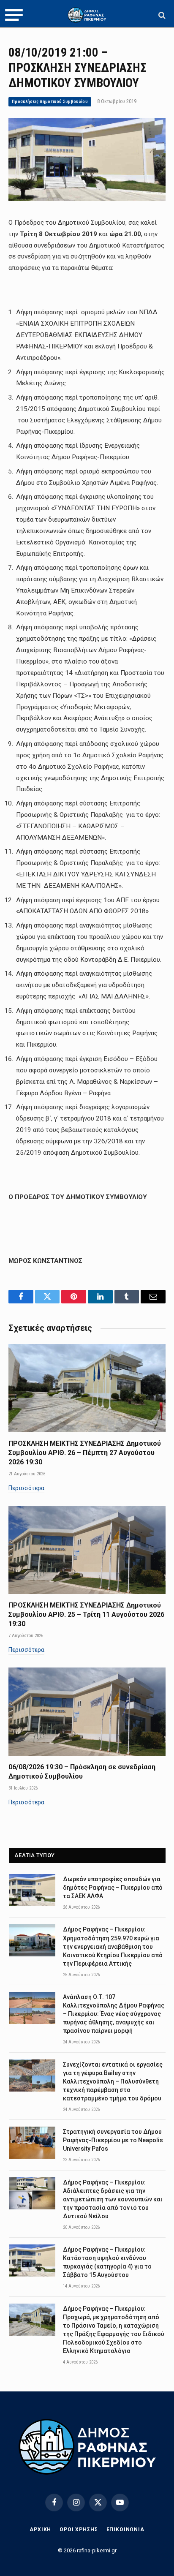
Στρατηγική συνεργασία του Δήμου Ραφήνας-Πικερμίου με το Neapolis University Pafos (113, 2140)
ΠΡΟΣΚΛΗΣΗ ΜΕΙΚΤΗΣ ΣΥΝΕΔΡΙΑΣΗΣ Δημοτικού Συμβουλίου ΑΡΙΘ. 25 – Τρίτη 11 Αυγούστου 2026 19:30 (86, 1614)
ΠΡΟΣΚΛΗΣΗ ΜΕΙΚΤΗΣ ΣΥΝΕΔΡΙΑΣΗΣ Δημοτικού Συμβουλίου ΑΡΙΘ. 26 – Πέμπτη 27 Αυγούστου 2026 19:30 (85, 1453)
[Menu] (14, 15)
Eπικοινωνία (125, 2530)
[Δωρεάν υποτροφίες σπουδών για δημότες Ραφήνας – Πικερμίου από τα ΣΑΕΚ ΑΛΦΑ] (32, 1890)
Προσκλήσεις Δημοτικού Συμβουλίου (50, 102)
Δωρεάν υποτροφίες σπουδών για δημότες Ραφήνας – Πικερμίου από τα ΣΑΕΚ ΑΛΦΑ (113, 1888)
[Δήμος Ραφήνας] (87, 15)
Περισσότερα (26, 1488)
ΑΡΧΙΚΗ (40, 2530)
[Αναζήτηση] (161, 15)
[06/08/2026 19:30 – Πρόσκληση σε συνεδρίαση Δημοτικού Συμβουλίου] (87, 1712)
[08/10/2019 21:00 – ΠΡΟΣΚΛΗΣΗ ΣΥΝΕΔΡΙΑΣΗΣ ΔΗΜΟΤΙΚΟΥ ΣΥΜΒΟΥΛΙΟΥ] (87, 199)
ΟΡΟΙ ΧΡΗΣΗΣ (79, 2530)
